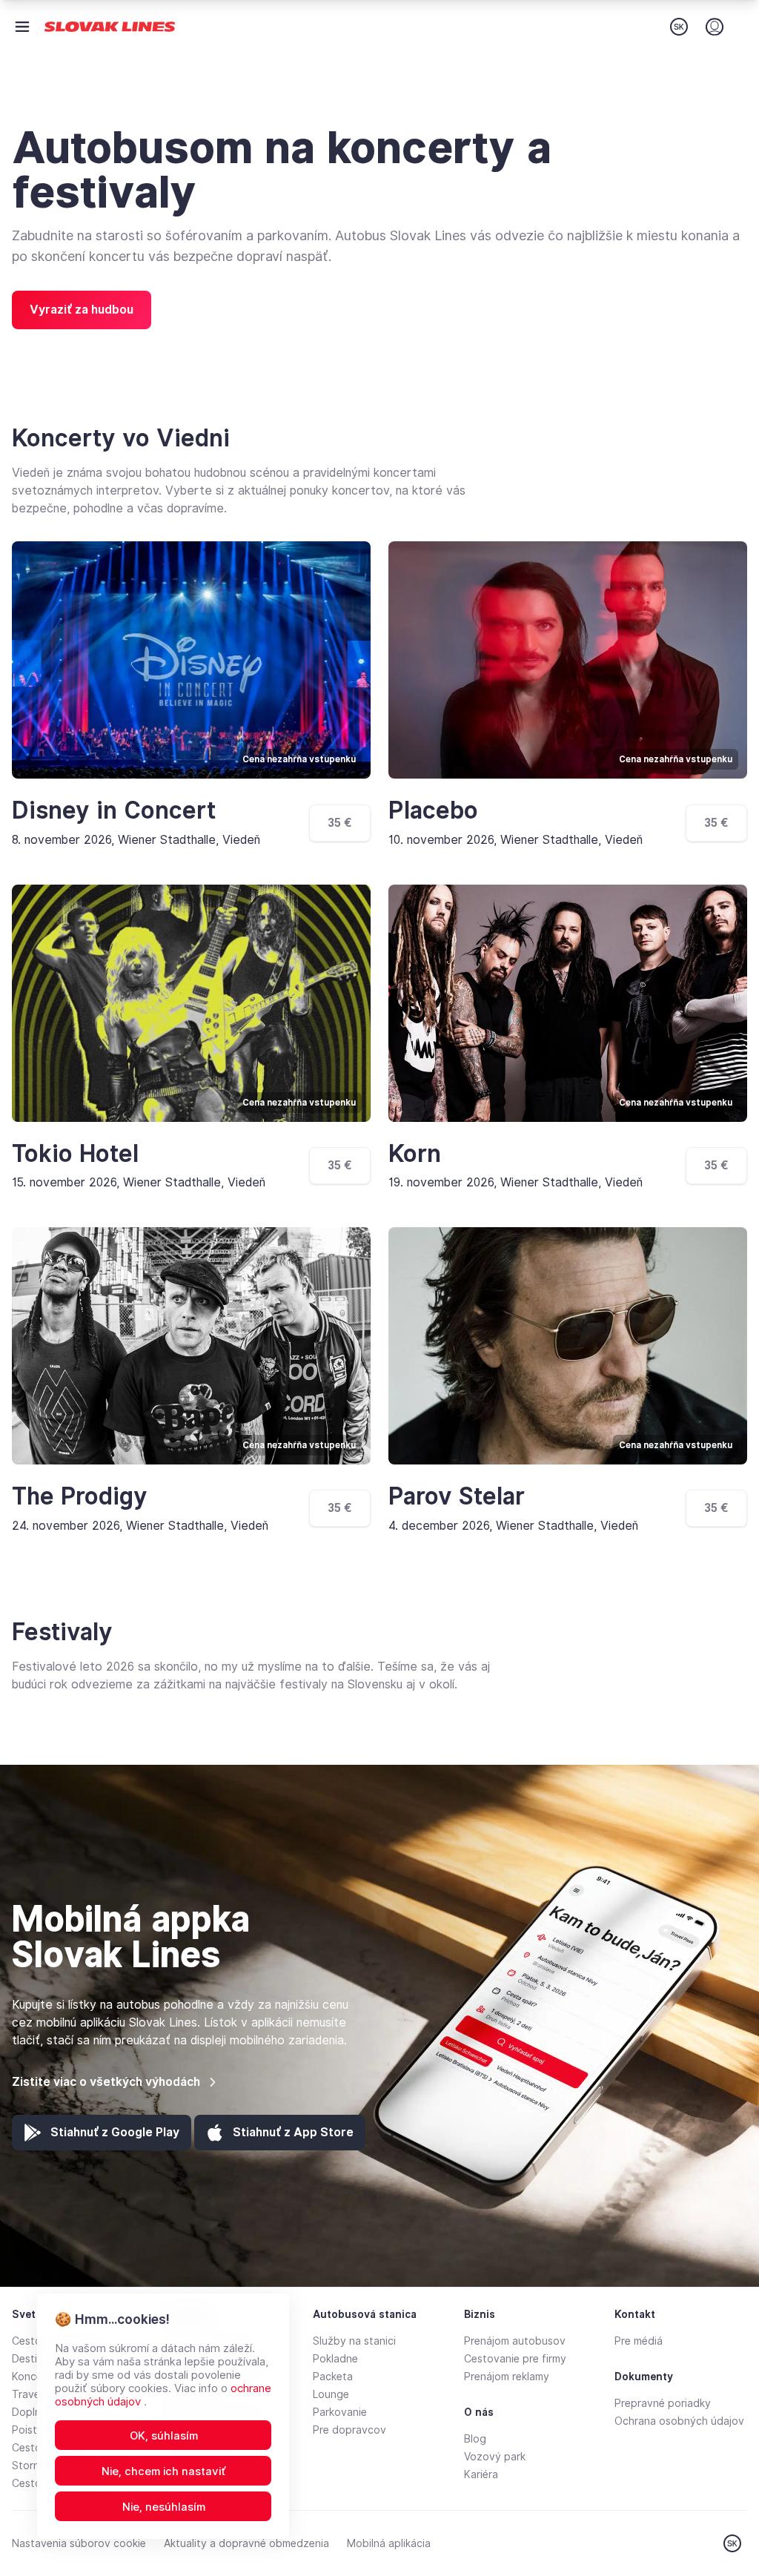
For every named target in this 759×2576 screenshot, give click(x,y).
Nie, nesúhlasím (164, 2507)
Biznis (480, 2314)
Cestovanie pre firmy (515, 2359)
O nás (479, 2412)
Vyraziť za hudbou (82, 310)
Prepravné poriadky (663, 2403)
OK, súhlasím (164, 2436)
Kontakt (635, 2314)
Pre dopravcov (349, 2430)
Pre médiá (639, 2341)
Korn (415, 1154)
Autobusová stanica (365, 2314)
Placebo (433, 810)
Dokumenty (644, 2377)
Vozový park (495, 2457)
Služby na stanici (354, 2341)
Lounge (331, 2394)
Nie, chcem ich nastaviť (164, 2471)
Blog (475, 2439)
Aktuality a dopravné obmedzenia (246, 2543)
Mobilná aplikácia (389, 2543)
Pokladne (335, 2359)
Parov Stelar (457, 1496)
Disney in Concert (114, 810)
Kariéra (481, 2474)
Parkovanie (340, 2412)
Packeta (333, 2377)
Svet (24, 2314)
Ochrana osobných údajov (679, 2421)
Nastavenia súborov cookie (79, 2543)
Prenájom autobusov (515, 2341)
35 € (340, 823)
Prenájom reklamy (507, 2377)
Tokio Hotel (75, 1154)
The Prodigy (80, 1496)
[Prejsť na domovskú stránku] (110, 27)
